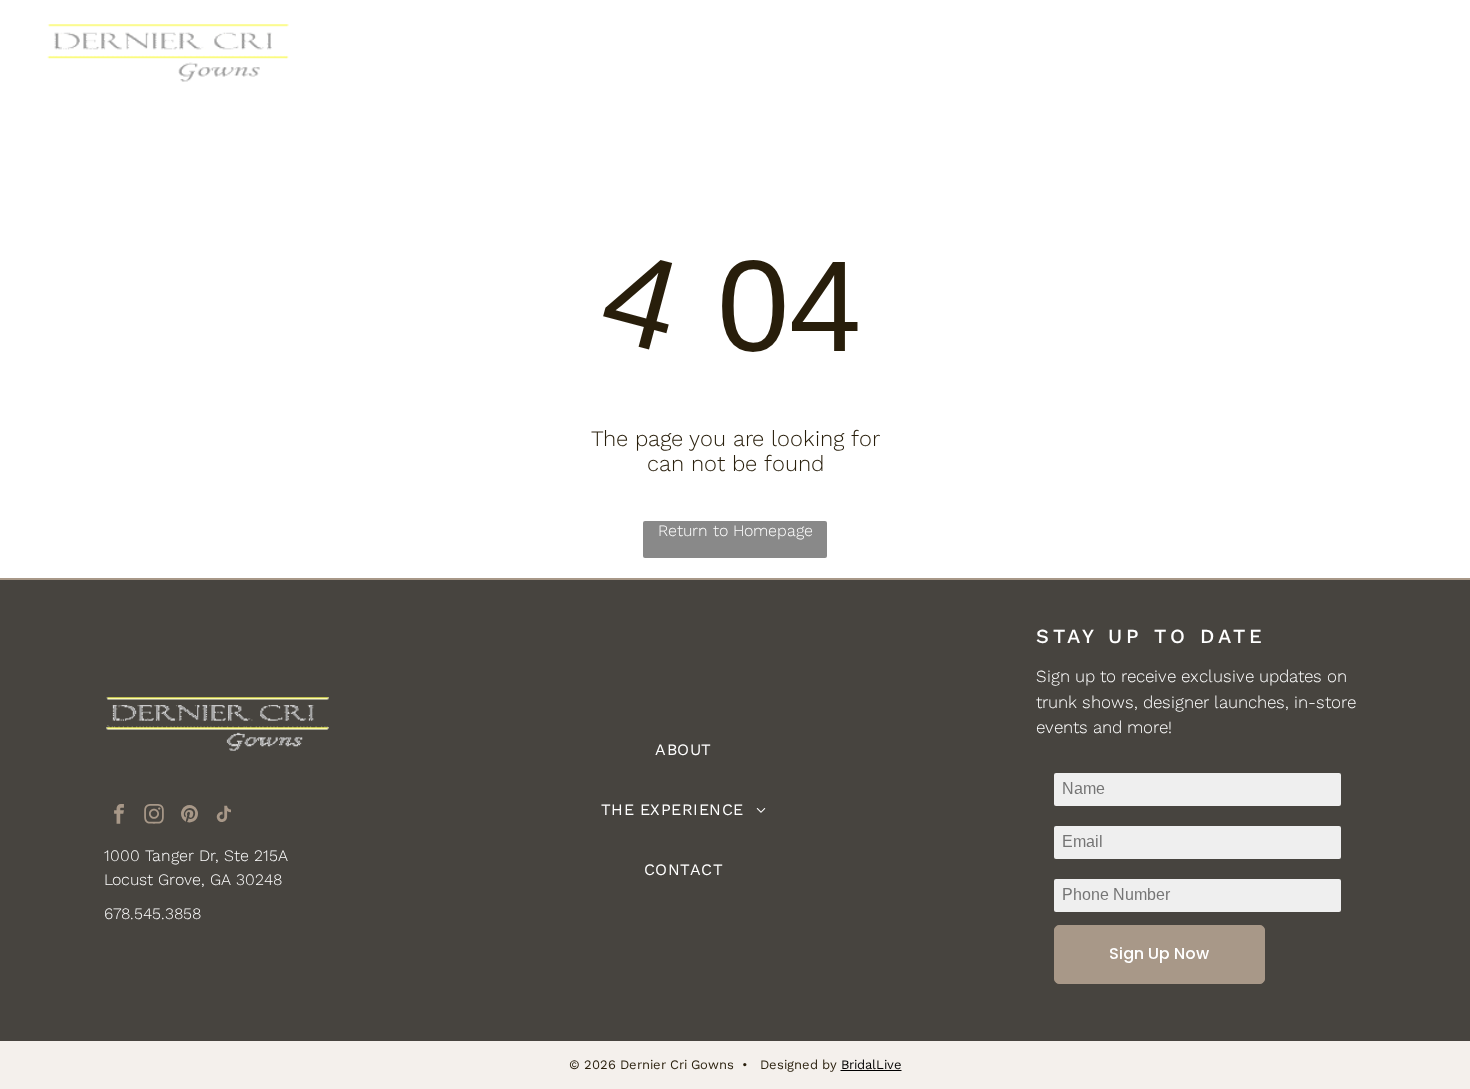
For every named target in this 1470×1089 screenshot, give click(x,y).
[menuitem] (552, 55)
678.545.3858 (152, 913)
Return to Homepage (735, 530)
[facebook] (119, 816)
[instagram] (154, 816)
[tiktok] (224, 816)
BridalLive (871, 1064)
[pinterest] (189, 816)
